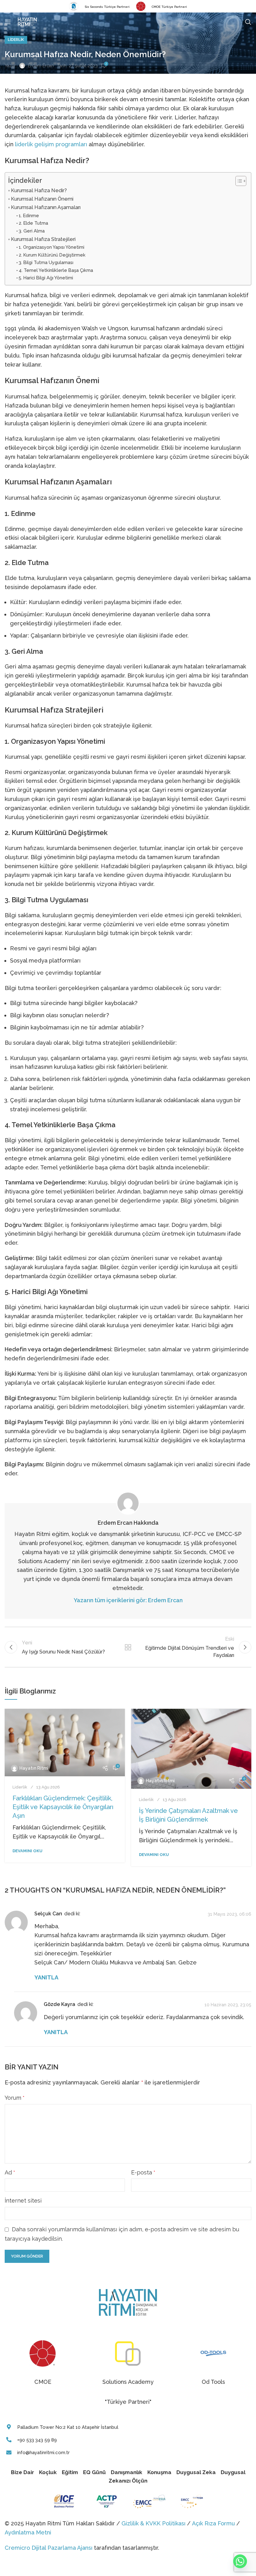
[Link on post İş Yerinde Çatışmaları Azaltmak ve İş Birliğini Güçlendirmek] (191, 1749)
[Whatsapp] (240, 2561)
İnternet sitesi (23, 2201)
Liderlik (16, 40)
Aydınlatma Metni (28, 2532)
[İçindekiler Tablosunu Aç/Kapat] (238, 181)
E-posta (143, 2172)
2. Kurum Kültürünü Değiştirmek (52, 255)
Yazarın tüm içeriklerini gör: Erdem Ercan (128, 1600)
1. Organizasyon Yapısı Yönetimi (52, 247)
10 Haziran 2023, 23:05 (228, 2005)
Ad (10, 2172)
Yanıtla (46, 1977)
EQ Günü (94, 2472)
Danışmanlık (127, 2472)
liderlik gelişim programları (51, 144)
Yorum (15, 2098)
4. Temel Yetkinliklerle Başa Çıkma (56, 270)
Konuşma (159, 2472)
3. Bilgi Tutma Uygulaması (46, 262)
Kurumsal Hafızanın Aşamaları (46, 207)
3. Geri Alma (32, 231)
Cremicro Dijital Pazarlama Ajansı (49, 2548)
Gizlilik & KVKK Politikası (153, 2523)
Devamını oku (27, 1851)
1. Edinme (29, 215)
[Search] (248, 22)
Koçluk (48, 2472)
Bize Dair (22, 2472)
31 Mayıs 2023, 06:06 (229, 1914)
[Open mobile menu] (8, 22)
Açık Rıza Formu (213, 2523)
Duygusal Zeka (196, 2472)
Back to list (128, 1647)
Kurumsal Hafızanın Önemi (42, 199)
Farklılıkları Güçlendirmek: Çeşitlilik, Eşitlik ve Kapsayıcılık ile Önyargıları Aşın (63, 1807)
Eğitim (70, 2472)
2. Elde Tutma (33, 223)
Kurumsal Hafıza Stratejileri (43, 239)
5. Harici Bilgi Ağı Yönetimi (46, 278)
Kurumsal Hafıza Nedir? (39, 190)
